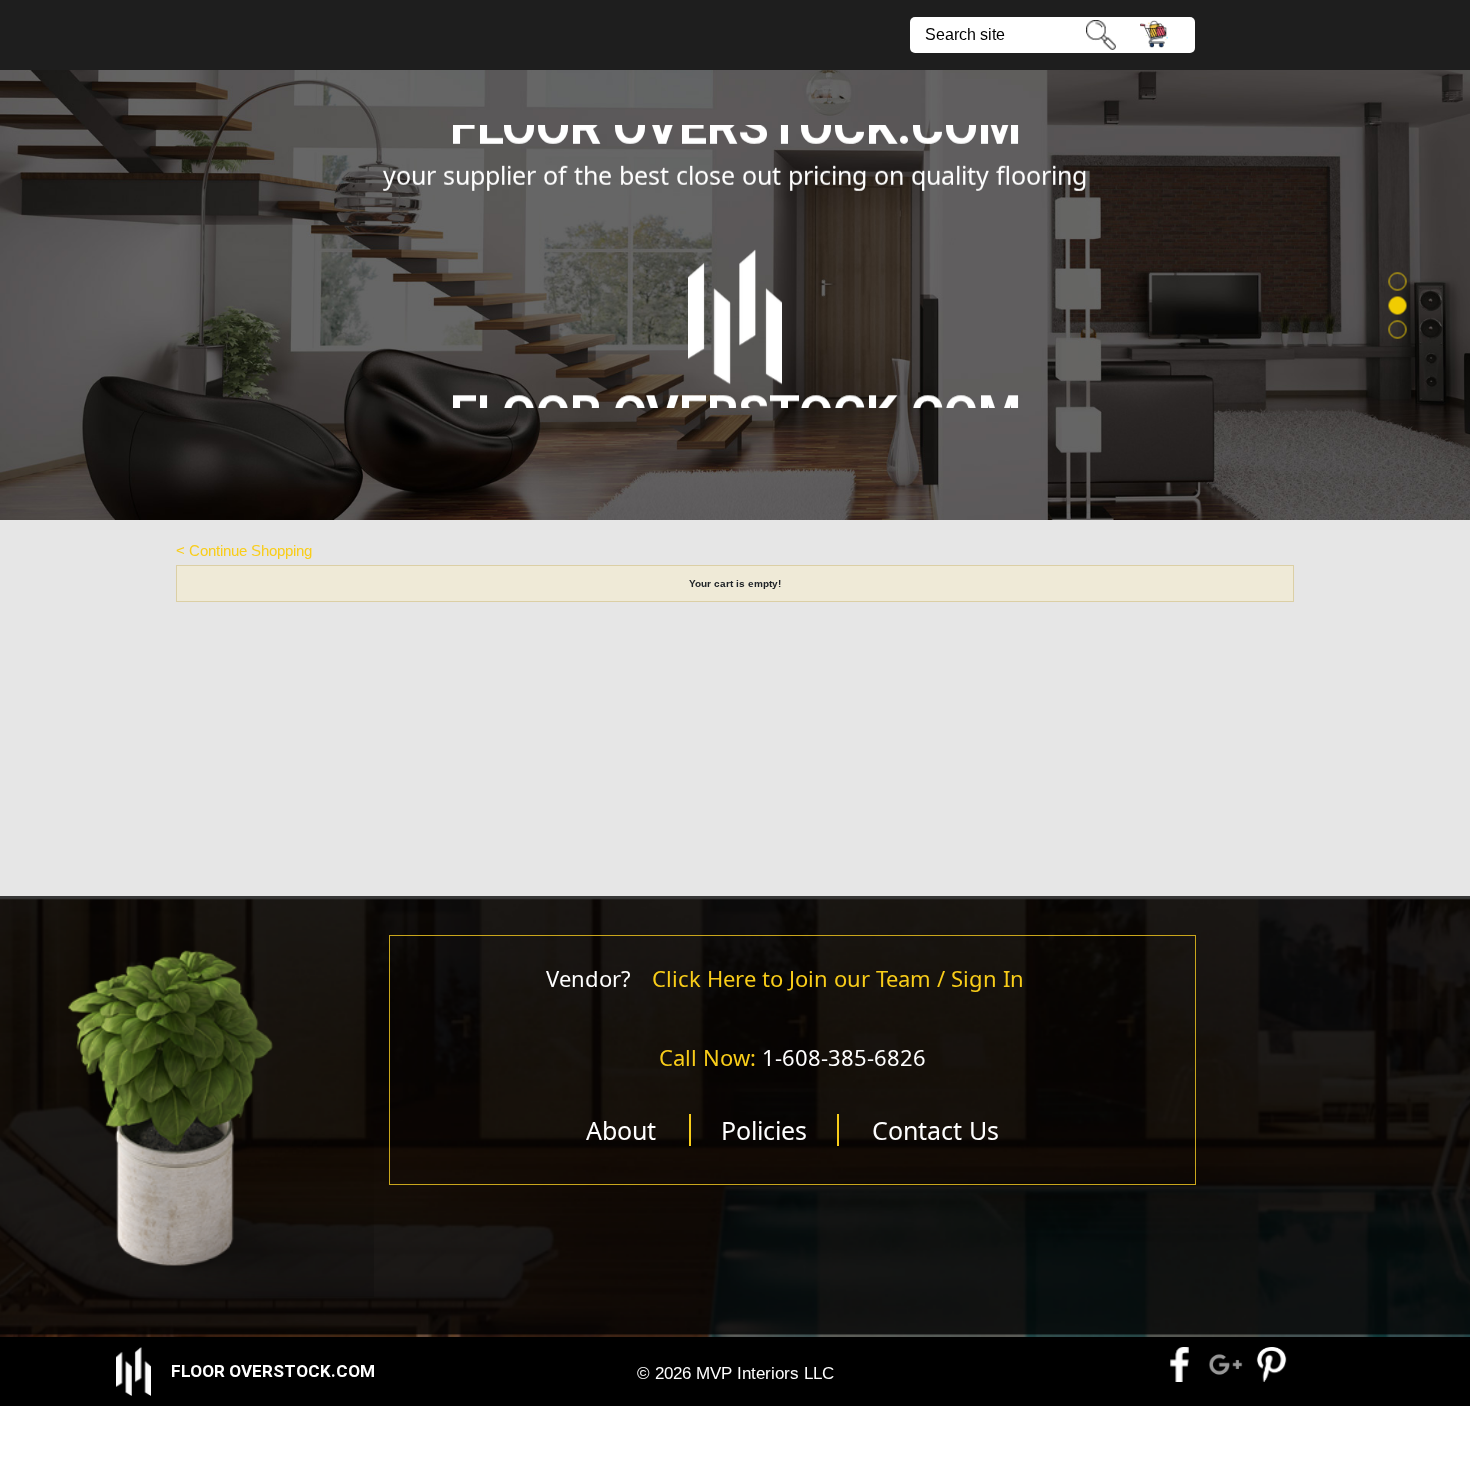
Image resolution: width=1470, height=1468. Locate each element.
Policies (764, 1130)
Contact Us (935, 1130)
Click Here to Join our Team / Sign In (838, 978)
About (621, 1130)
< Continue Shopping (244, 550)
